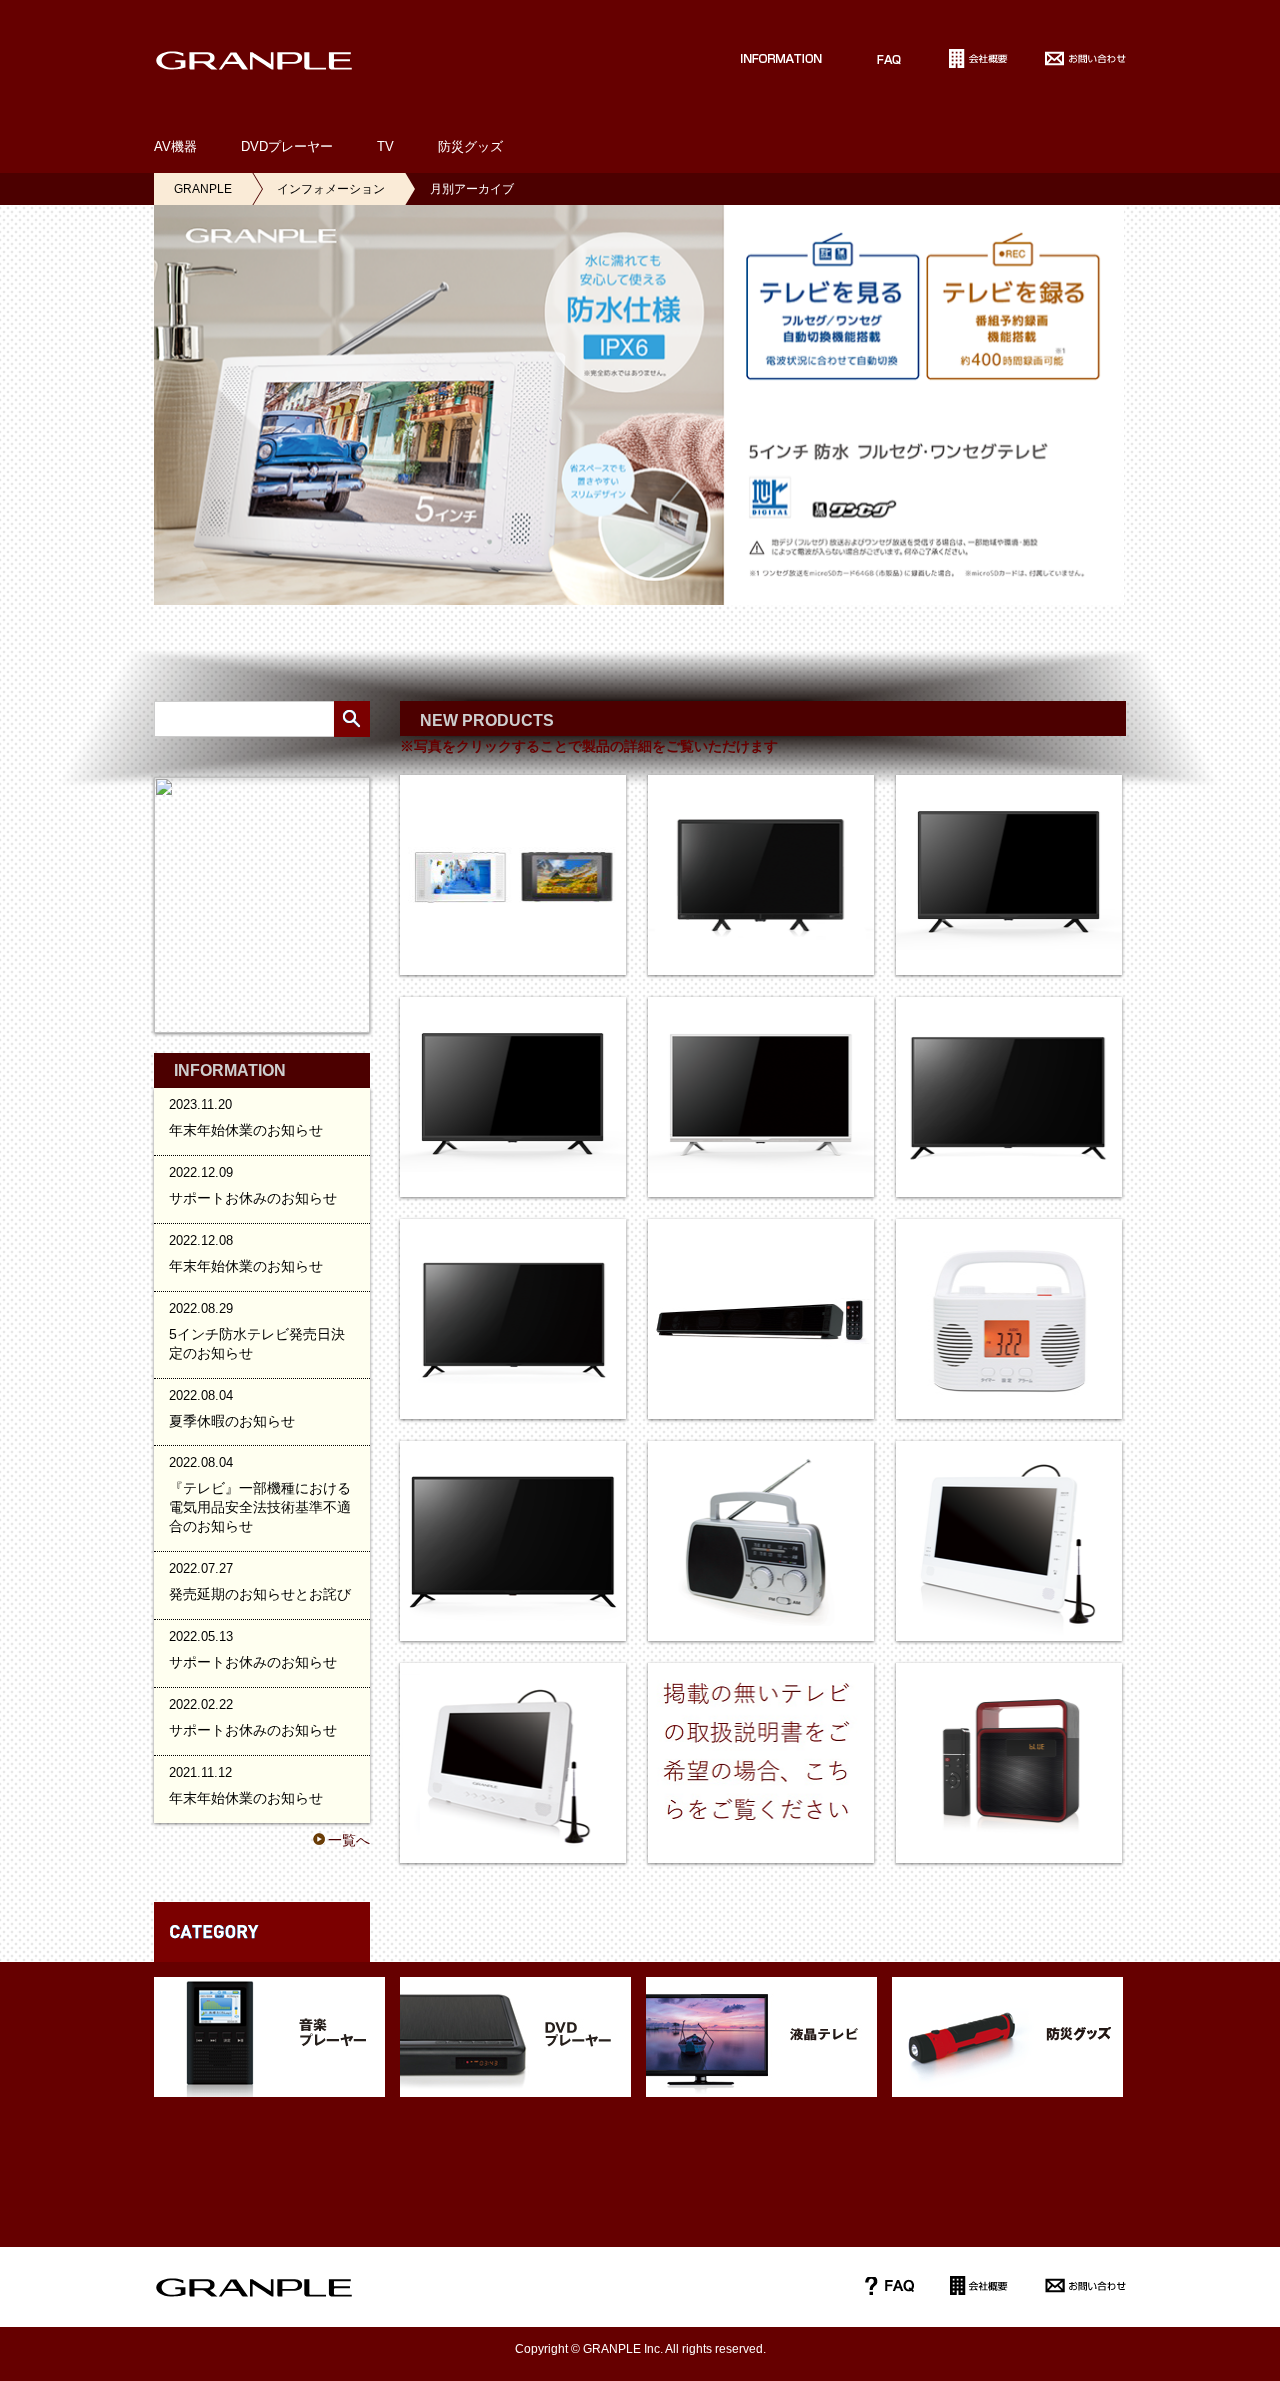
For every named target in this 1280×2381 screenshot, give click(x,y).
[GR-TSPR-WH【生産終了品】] (1009, 1319)
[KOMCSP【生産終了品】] (1009, 1763)
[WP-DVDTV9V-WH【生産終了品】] (513, 1763)
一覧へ (349, 1840)
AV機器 (175, 146)
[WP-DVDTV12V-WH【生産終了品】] (1009, 1541)
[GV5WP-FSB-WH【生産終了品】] (513, 875)
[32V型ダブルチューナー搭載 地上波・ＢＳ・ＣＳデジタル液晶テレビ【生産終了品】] (1009, 875)
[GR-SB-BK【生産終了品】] (761, 1319)
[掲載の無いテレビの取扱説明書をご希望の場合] (761, 1763)
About (979, 58)
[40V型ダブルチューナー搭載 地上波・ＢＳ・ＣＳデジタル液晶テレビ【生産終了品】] (1009, 1097)
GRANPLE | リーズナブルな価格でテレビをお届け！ (254, 60)
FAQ (889, 58)
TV (385, 146)
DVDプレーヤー (287, 146)
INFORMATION (767, 58)
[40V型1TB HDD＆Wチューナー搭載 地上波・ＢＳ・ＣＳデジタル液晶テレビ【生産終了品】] (513, 1319)
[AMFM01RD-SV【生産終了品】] (761, 1541)
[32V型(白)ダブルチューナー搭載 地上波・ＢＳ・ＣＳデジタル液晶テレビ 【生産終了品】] (761, 1097)
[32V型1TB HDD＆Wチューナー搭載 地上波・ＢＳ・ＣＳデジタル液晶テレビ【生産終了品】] (513, 1097)
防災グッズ (470, 146)
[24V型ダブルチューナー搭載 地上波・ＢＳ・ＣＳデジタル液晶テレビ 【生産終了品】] (761, 875)
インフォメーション (331, 189)
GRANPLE (203, 189)
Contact (1085, 58)
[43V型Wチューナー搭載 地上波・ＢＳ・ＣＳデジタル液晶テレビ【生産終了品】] (513, 1541)
